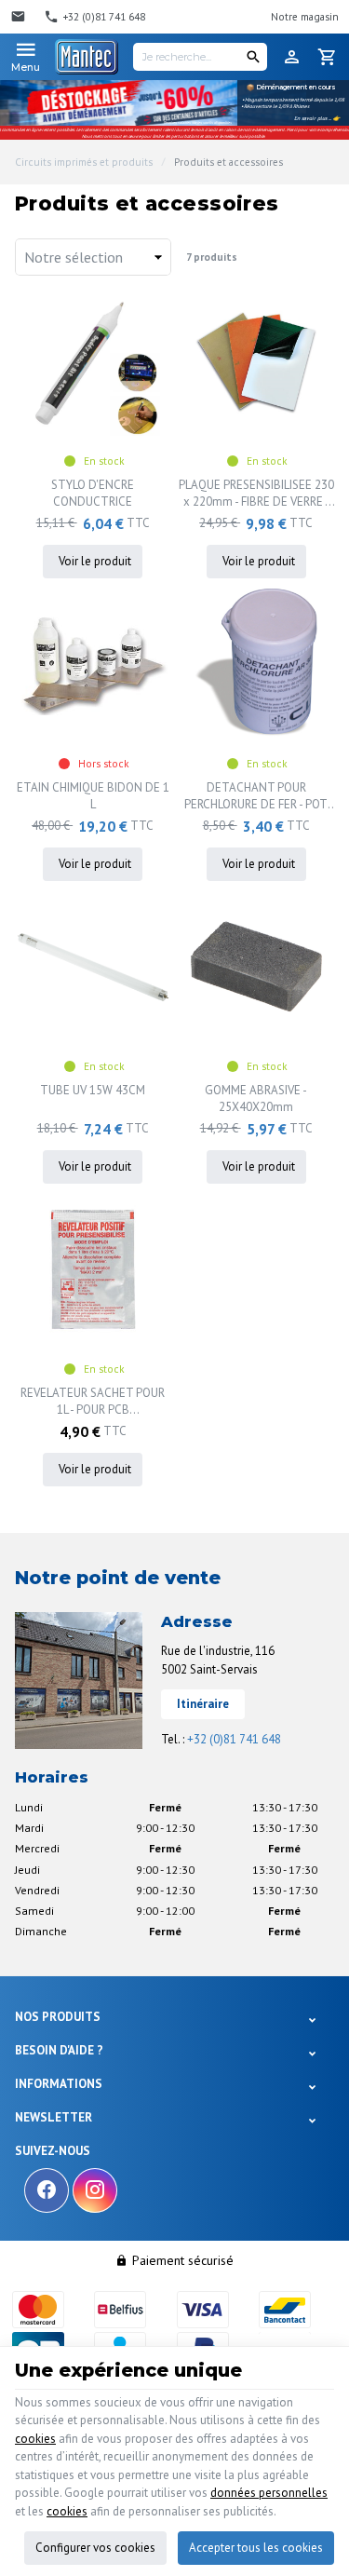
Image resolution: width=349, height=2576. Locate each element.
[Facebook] (47, 2190)
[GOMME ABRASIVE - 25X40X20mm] (257, 967)
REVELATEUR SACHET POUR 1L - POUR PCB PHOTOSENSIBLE (93, 1402)
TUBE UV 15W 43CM (93, 1090)
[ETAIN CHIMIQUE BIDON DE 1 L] (93, 664)
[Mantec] (87, 57)
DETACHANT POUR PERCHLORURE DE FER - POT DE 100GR (256, 796)
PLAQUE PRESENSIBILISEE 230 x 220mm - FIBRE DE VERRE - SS (256, 494)
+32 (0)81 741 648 (234, 1739)
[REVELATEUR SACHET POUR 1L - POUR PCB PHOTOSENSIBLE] (93, 1269)
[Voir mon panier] (328, 57)
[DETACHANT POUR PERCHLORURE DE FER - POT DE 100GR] (257, 664)
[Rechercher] (253, 57)
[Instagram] (95, 2190)
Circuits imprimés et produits (84, 162)
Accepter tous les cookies (256, 2548)
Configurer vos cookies (95, 2548)
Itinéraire (203, 1704)
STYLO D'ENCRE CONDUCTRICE (93, 493)
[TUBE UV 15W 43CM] (93, 967)
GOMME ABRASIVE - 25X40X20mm (256, 1098)
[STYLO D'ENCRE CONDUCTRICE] (93, 361)
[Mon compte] (292, 57)
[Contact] (20, 17)
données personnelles (269, 2493)
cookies (35, 2439)
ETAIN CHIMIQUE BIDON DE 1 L (93, 796)
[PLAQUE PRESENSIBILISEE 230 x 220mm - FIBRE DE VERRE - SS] (257, 361)
